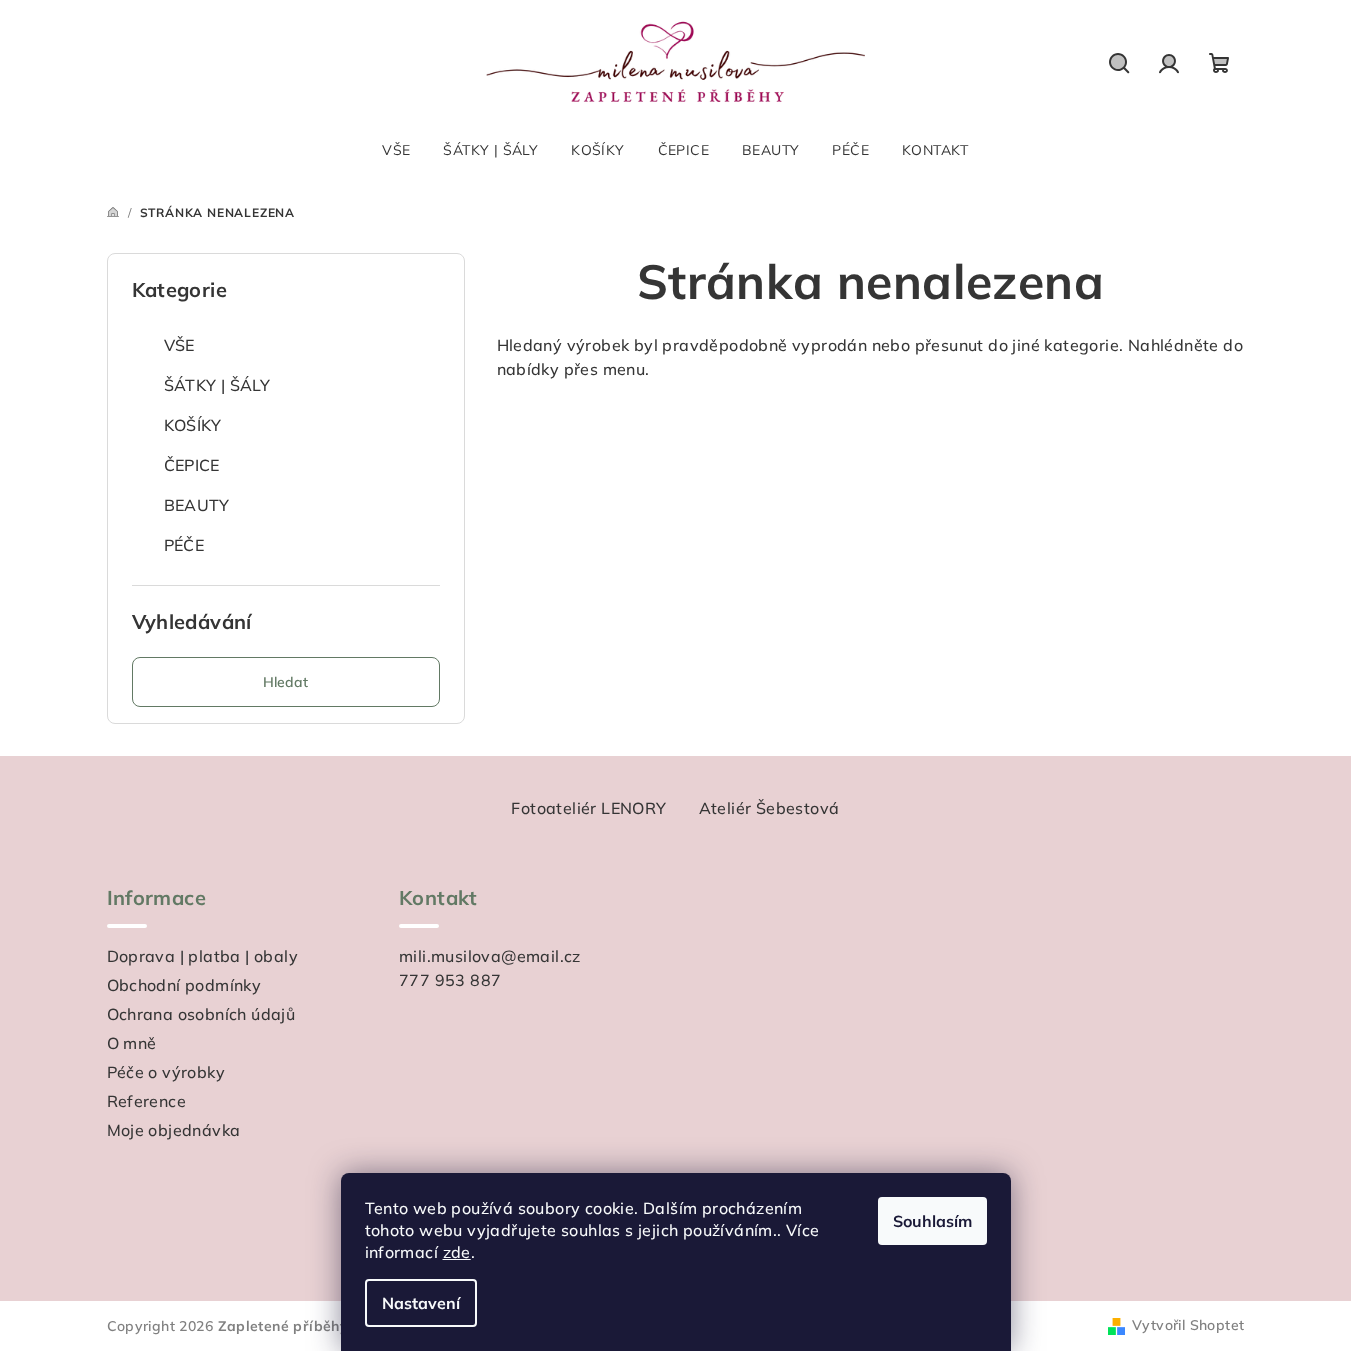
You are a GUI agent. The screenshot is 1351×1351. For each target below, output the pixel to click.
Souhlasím (932, 1221)
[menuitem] (396, 150)
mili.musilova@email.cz (490, 956)
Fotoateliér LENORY (588, 808)
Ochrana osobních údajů (201, 1014)
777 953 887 (450, 980)
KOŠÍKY (193, 425)
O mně (132, 1043)
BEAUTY (197, 505)
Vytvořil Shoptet (1188, 1325)
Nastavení (421, 1303)
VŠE (179, 345)
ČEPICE (192, 465)
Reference (147, 1101)
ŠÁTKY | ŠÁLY (217, 385)
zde (457, 1252)
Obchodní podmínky (184, 985)
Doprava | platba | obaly (203, 956)
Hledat (285, 682)
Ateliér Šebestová (769, 808)
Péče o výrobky (166, 1072)
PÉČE (184, 545)
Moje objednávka (174, 1130)
